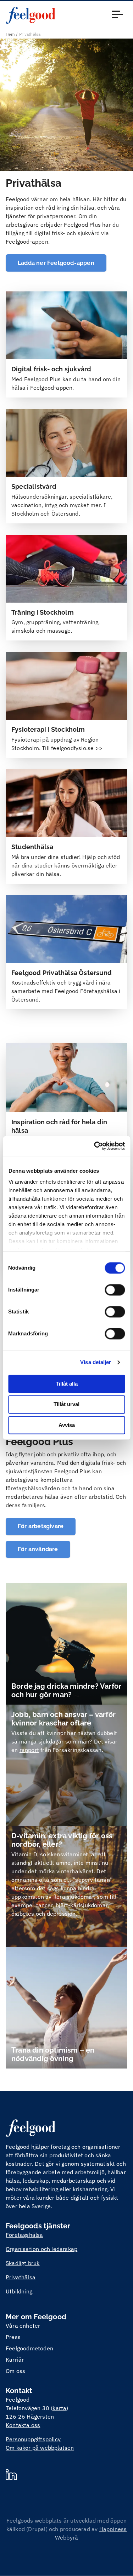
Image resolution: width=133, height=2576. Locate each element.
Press (13, 2337)
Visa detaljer (96, 1362)
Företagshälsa (24, 2235)
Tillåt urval (66, 1405)
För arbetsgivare (41, 1526)
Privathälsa (21, 2277)
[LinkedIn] (11, 2476)
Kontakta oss (23, 2425)
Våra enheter (23, 2326)
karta (59, 2408)
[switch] (115, 1290)
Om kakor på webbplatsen (40, 2448)
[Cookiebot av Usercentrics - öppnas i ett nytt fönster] (95, 1146)
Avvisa (67, 1425)
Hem (10, 34)
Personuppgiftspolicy (33, 2439)
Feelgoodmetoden (29, 2348)
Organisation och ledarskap (41, 2249)
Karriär (15, 2360)
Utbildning (19, 2291)
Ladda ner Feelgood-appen (56, 263)
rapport (29, 1750)
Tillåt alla (67, 1384)
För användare (38, 1549)
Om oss (15, 2371)
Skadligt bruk (23, 2263)
